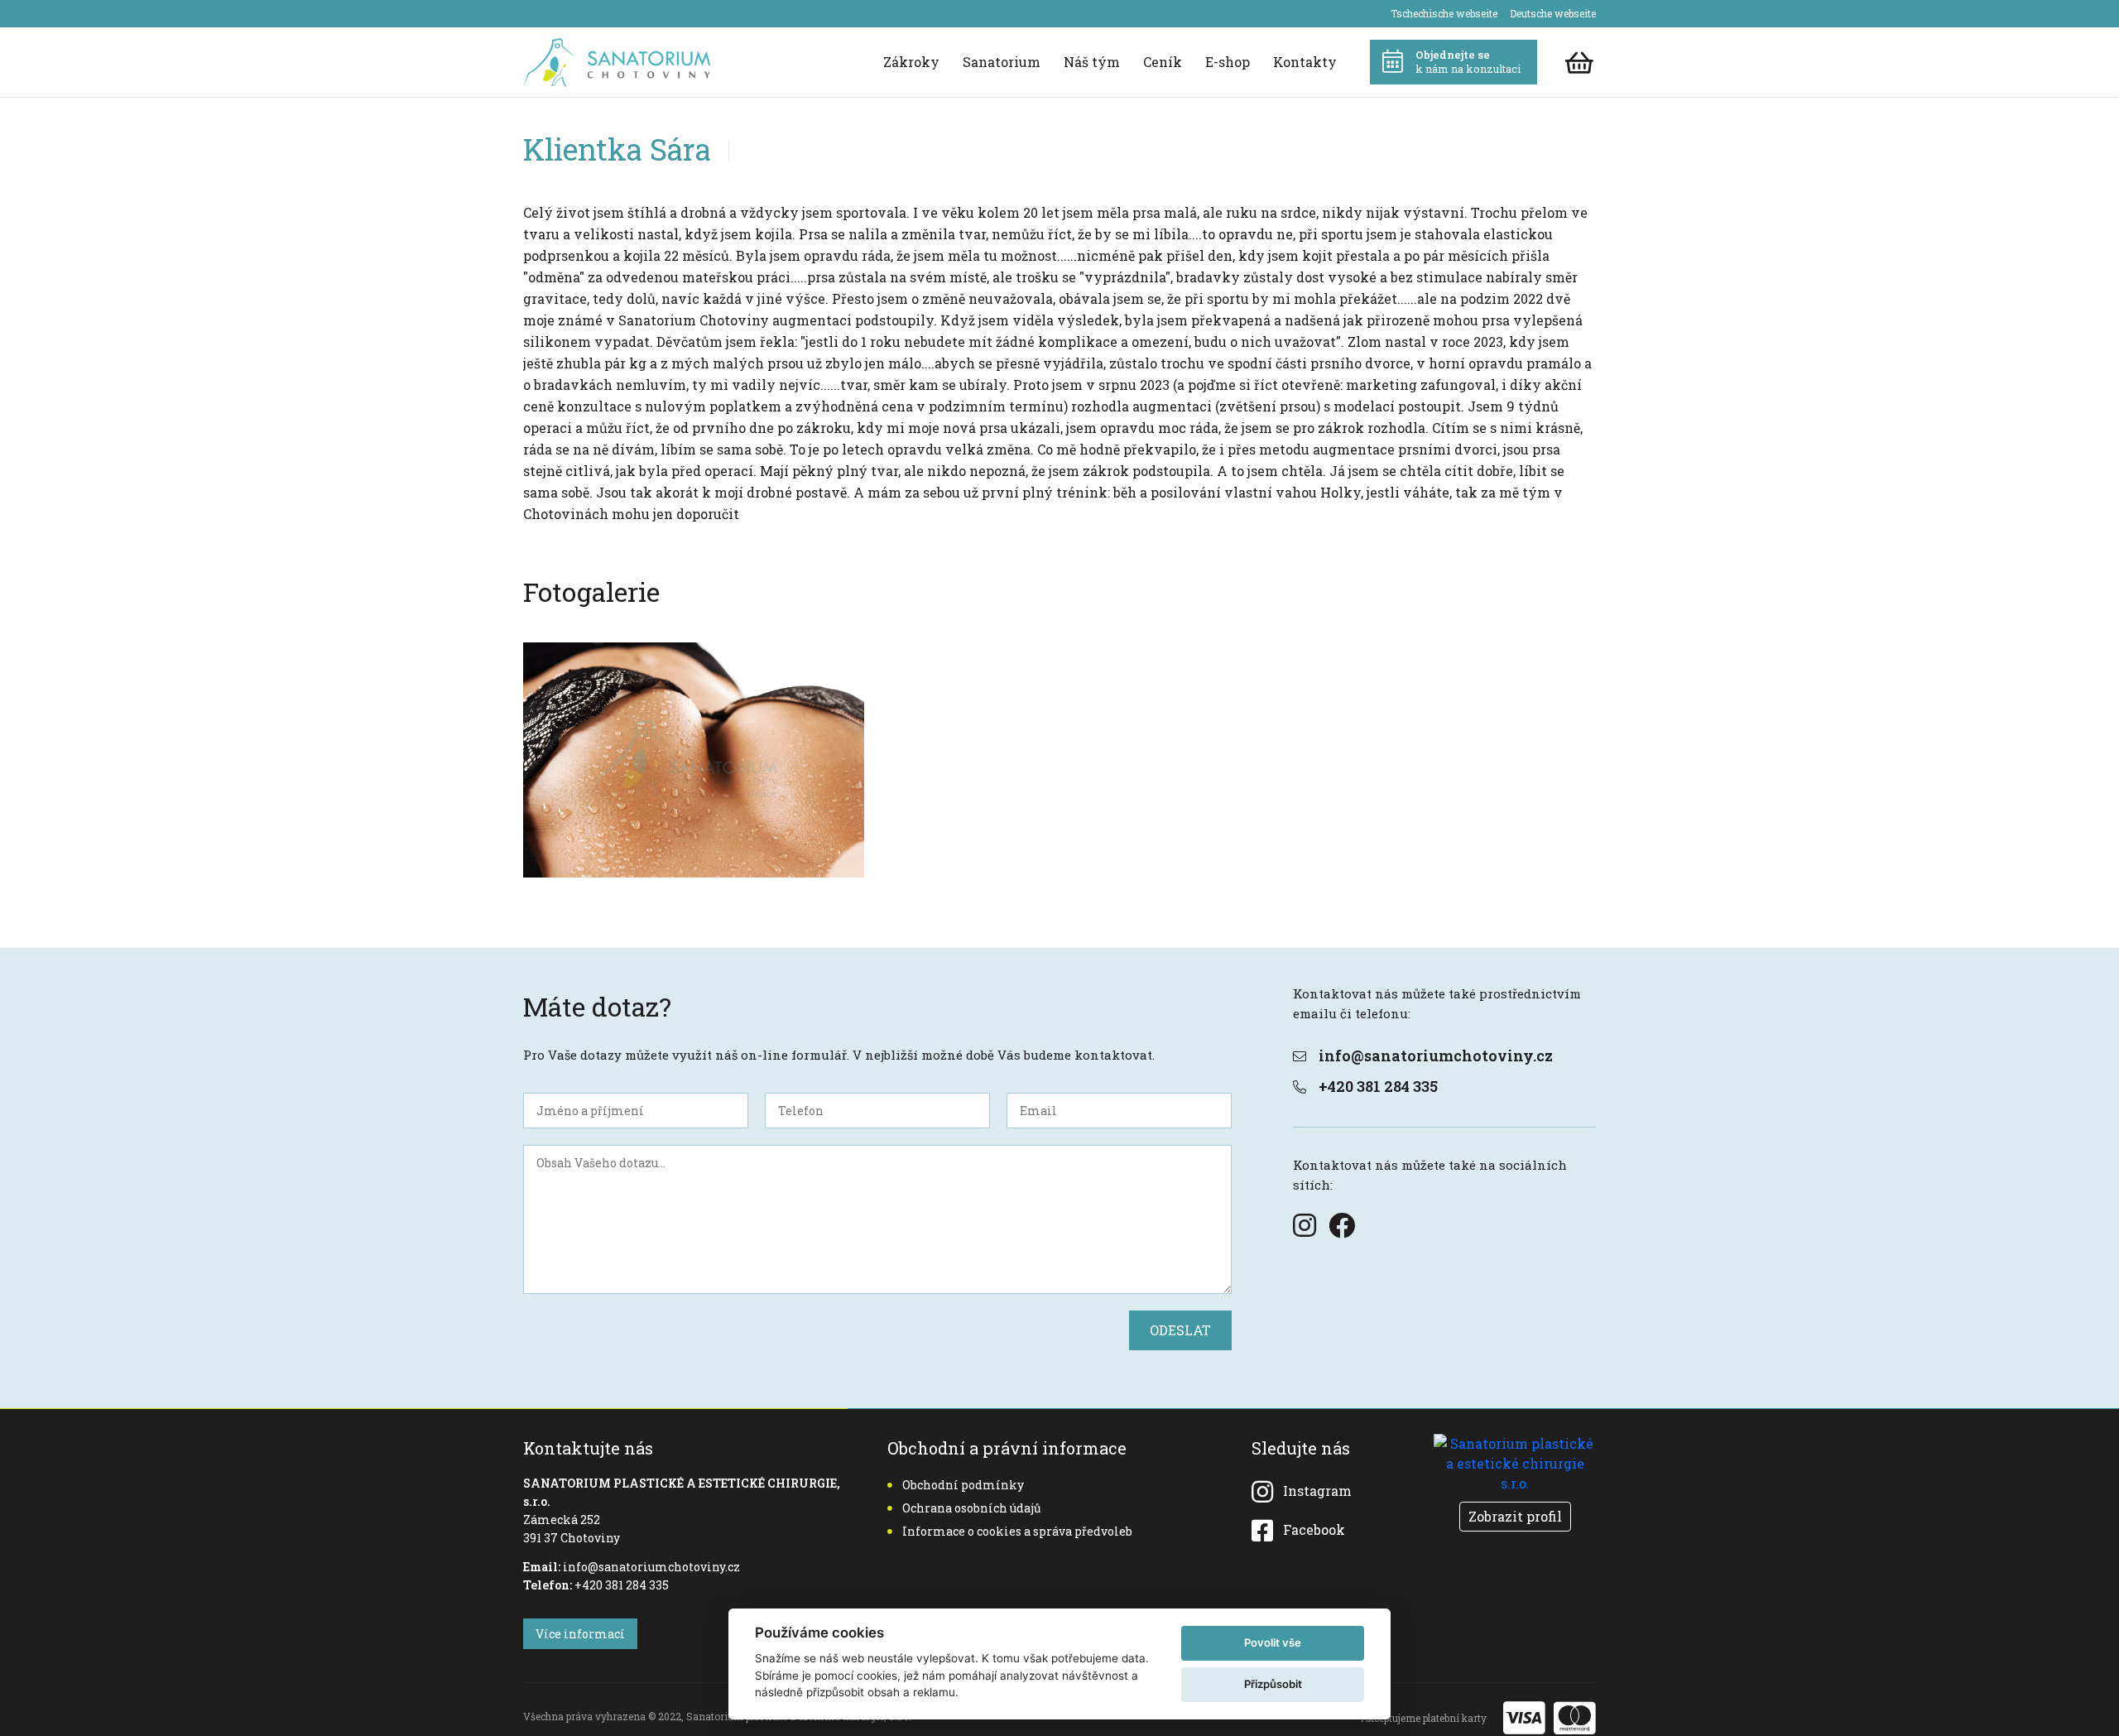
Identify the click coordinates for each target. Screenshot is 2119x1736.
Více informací (580, 1634)
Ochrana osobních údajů (972, 1508)
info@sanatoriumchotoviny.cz (1436, 1056)
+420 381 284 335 (1378, 1086)
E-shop (1228, 62)
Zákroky (911, 62)
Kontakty (1305, 62)
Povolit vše (1273, 1642)
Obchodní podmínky (963, 1485)
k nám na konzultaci (1468, 62)
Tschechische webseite (1444, 13)
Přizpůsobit (1273, 1684)
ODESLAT (1180, 1330)
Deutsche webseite (1553, 13)
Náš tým (1092, 62)
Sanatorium (1002, 62)
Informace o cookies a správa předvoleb (1017, 1531)
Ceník (1163, 62)
